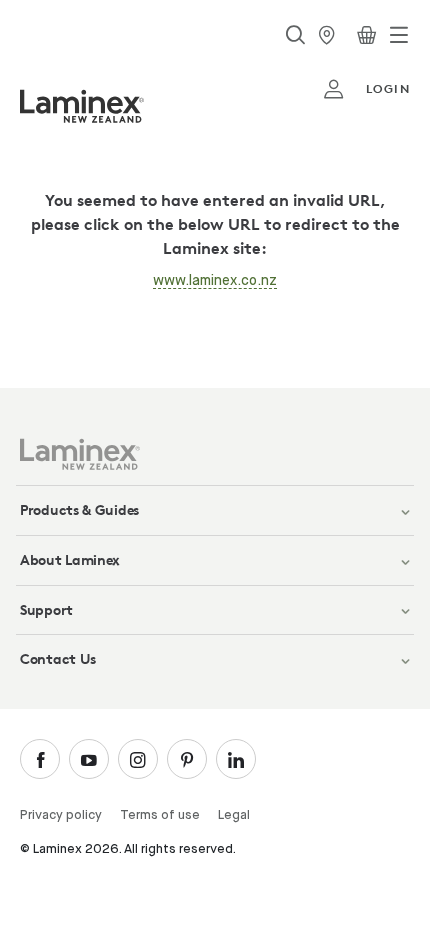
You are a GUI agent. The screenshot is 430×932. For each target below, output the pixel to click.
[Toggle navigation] (399, 35)
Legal (234, 815)
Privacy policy (61, 815)
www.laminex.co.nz (215, 281)
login (388, 88)
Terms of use (160, 815)
